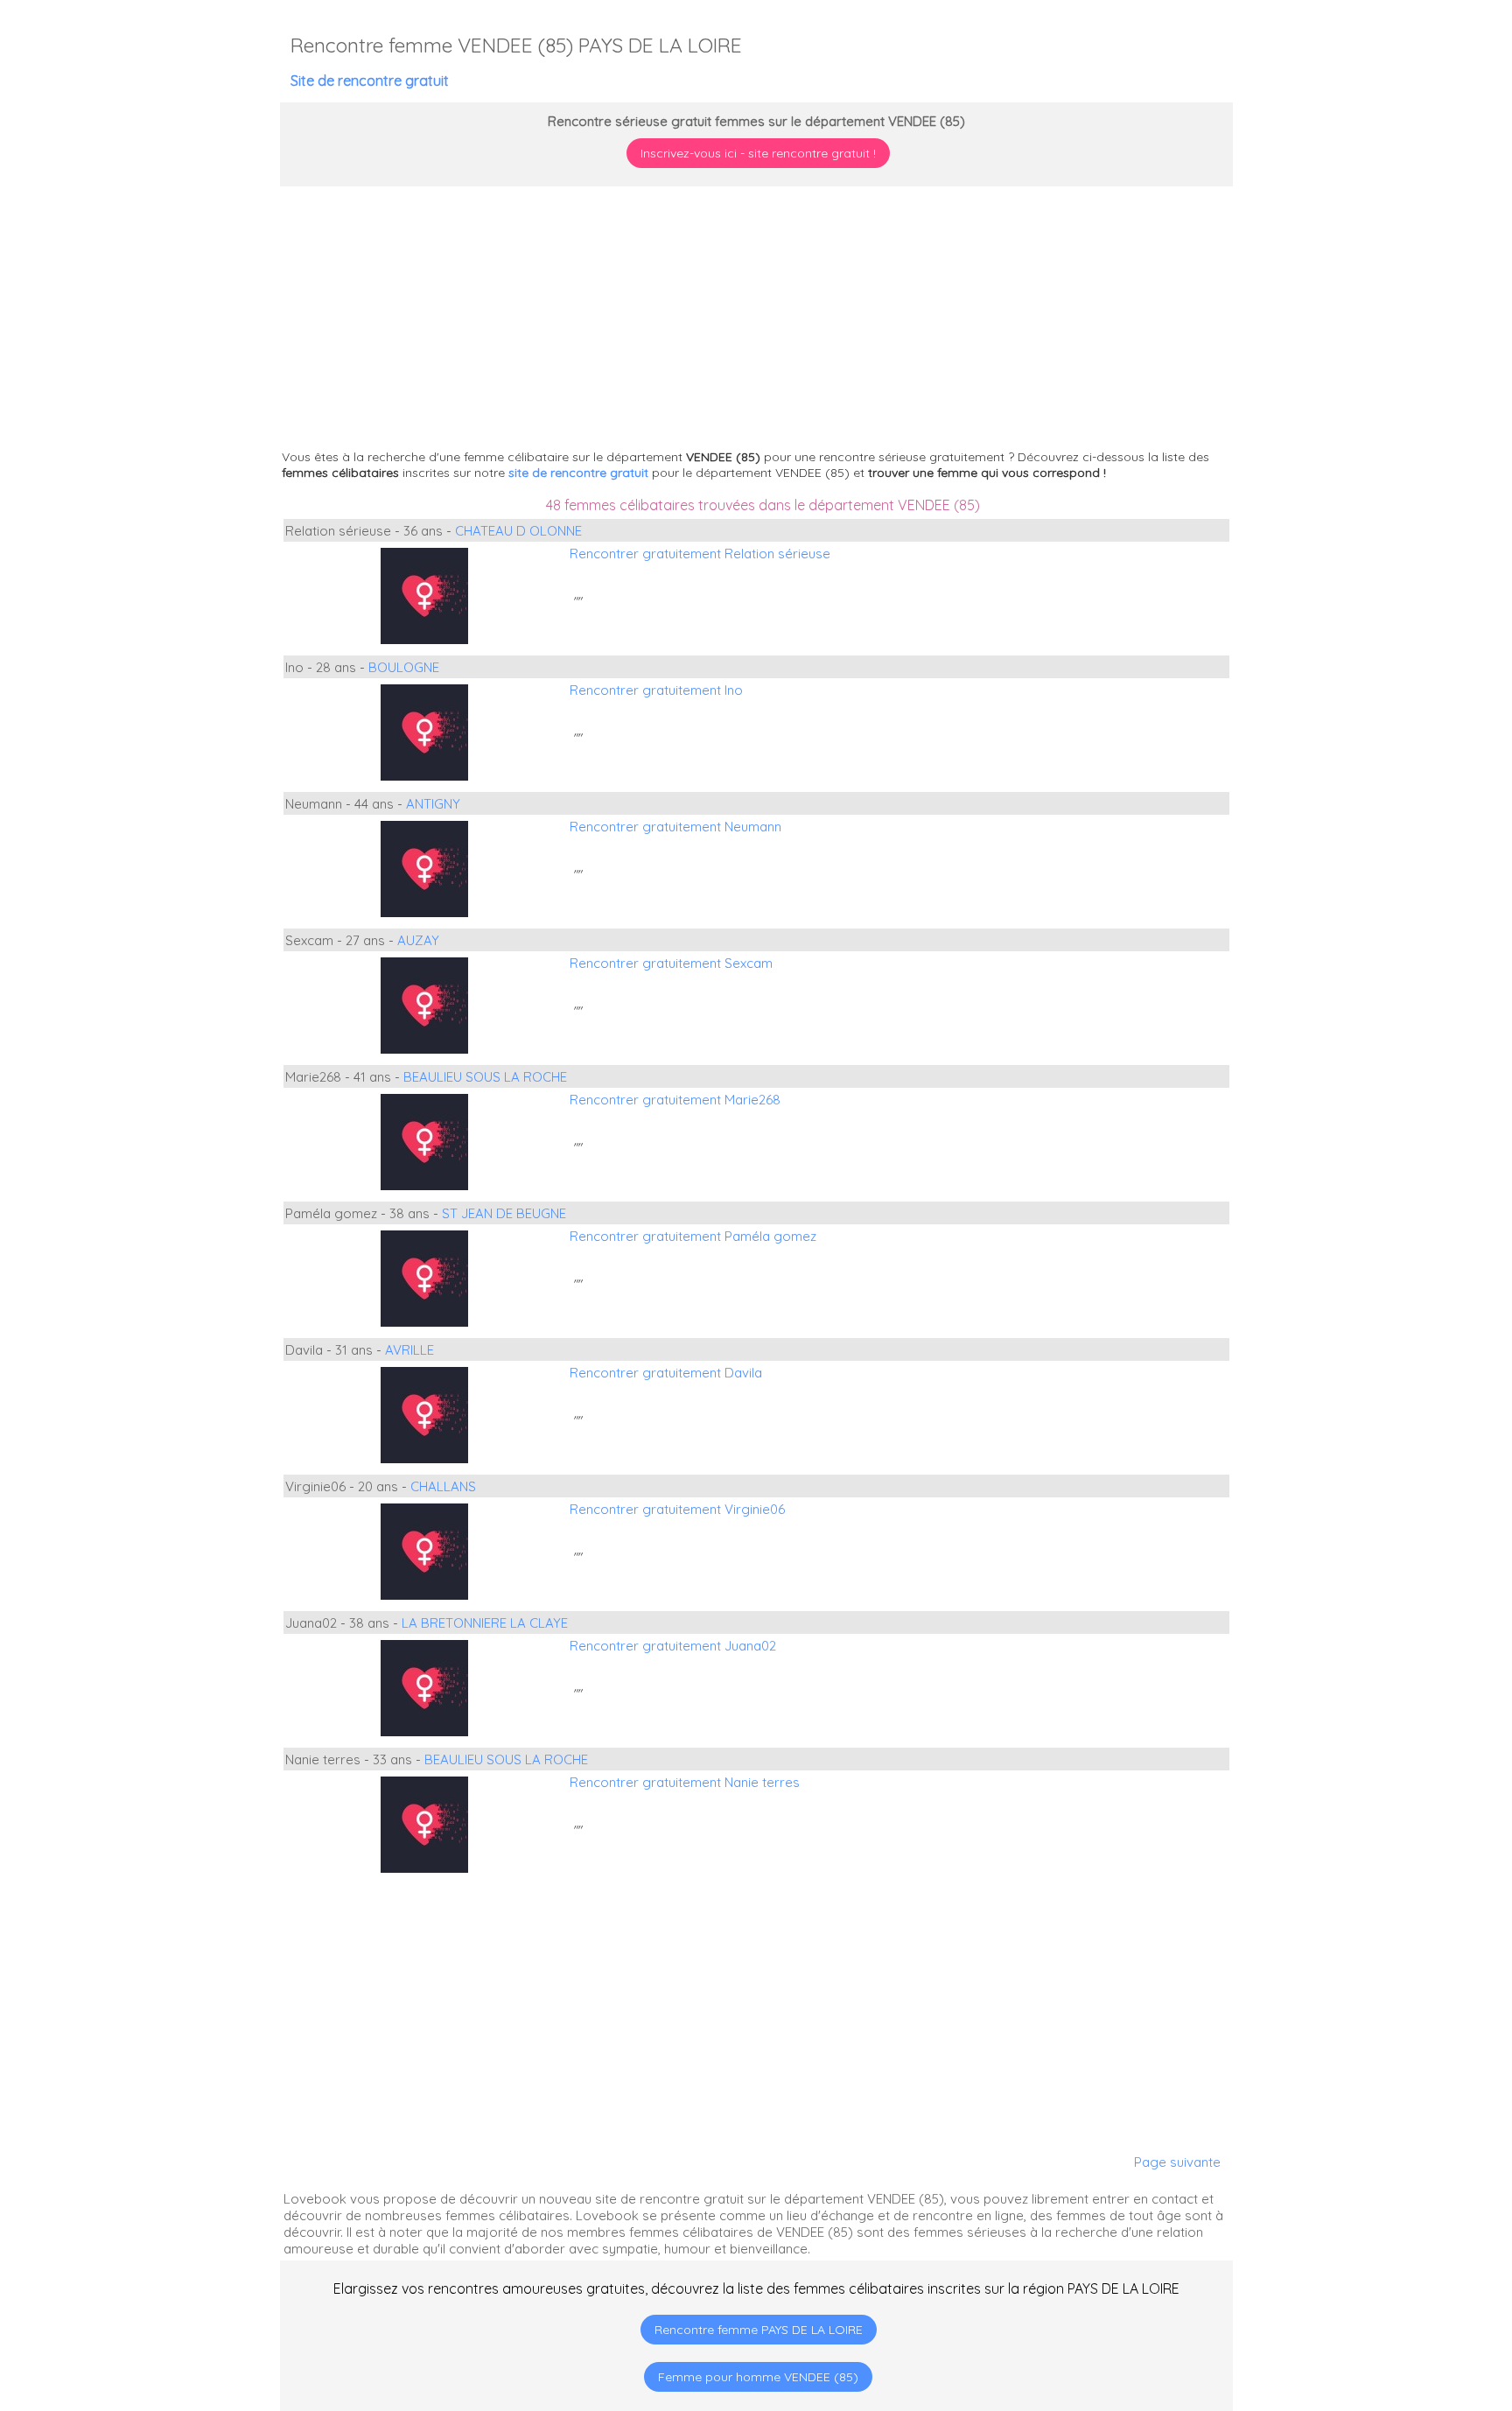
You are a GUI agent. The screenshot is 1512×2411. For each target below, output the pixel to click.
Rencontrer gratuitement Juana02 (673, 1646)
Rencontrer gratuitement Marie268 (675, 1100)
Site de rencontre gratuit (370, 81)
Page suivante (1177, 2162)
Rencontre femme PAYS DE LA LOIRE (759, 2330)
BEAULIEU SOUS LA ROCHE (485, 1077)
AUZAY (418, 940)
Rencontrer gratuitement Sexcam (671, 963)
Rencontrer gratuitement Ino (656, 690)
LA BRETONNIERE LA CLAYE (485, 1623)
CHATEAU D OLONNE (518, 531)
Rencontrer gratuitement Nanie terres (685, 1782)
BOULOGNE (404, 667)
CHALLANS (443, 1486)
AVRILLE (409, 1350)
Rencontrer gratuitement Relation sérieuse (700, 554)
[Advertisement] (1403, 2298)
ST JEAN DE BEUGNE (504, 1213)
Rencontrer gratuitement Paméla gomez (693, 1236)
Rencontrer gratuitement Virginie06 (677, 1509)
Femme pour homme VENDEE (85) (758, 2377)
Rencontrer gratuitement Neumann (675, 827)
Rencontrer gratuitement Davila (666, 1373)
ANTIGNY (433, 804)
